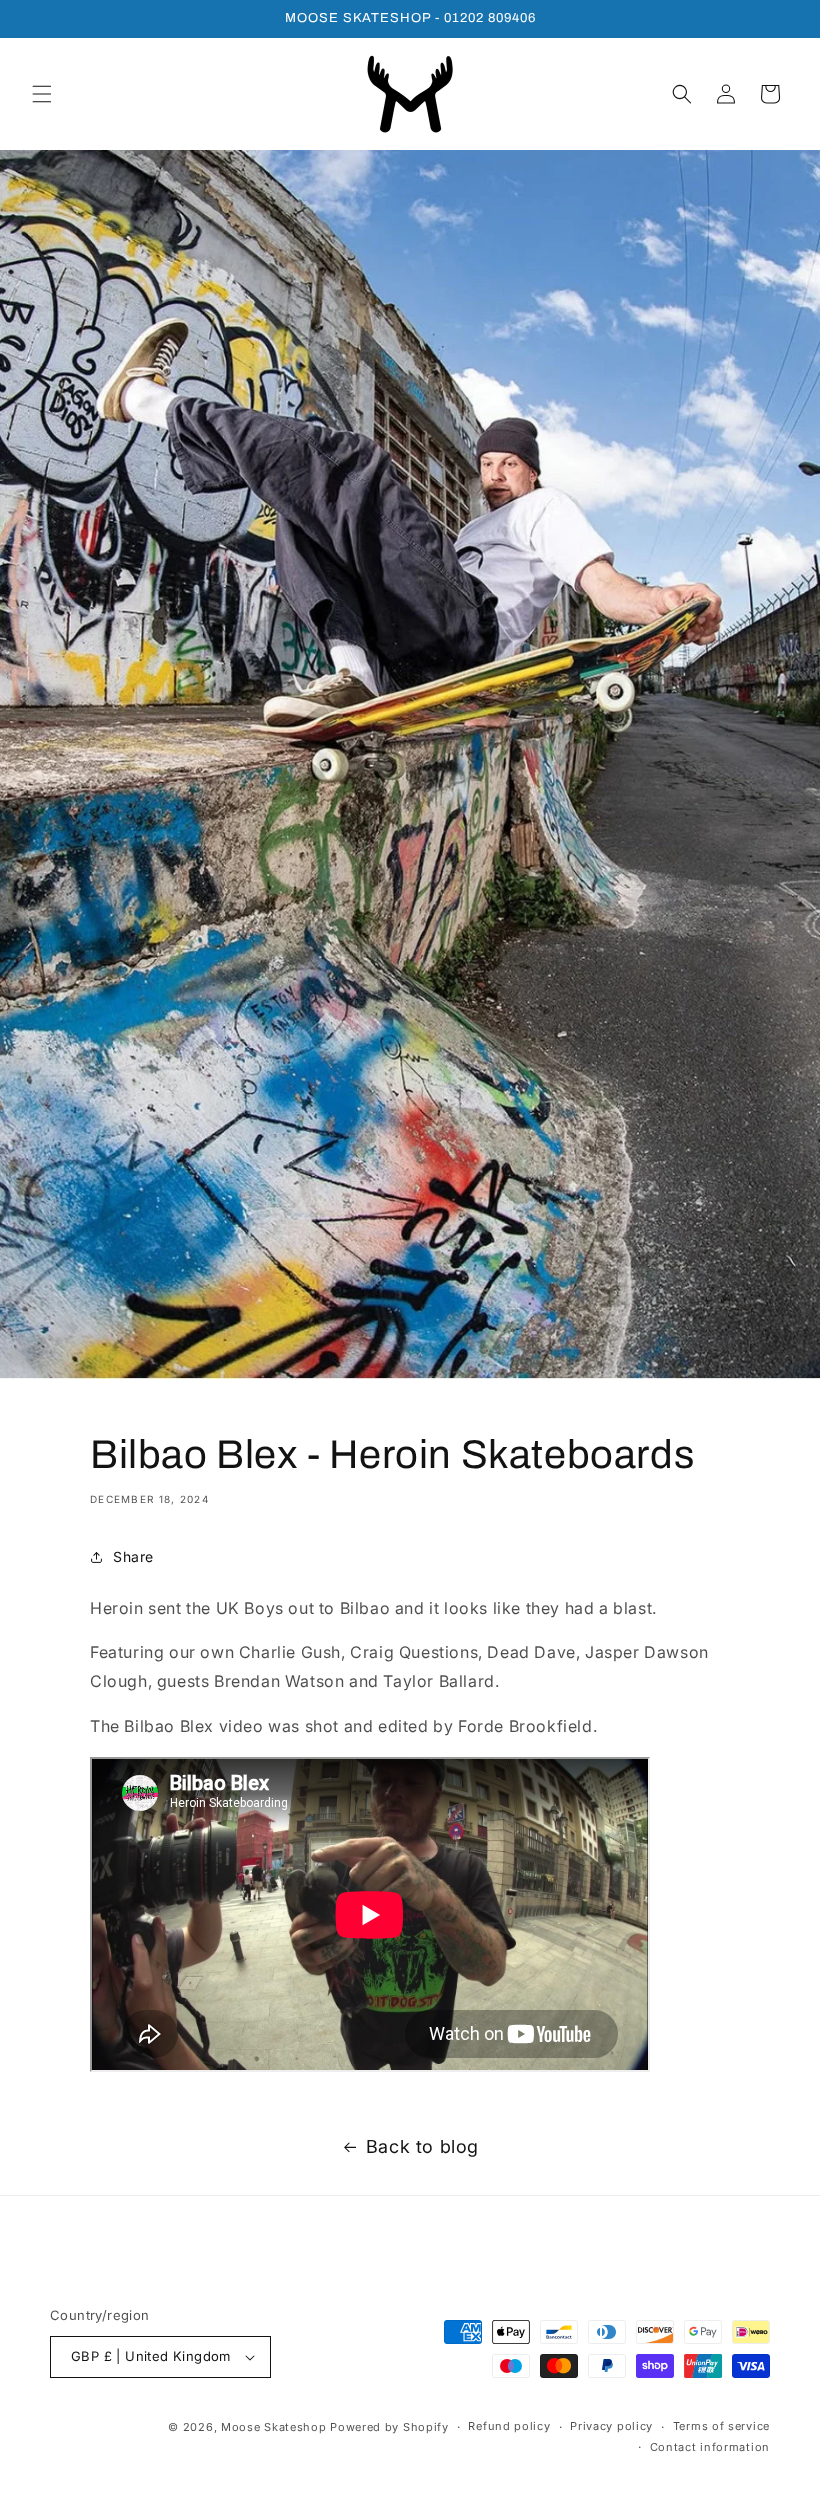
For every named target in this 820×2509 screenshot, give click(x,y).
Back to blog (422, 2146)
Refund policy (509, 2426)
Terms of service (721, 2426)
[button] (42, 94)
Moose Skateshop (274, 2427)
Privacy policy (611, 2426)
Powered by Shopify (389, 2427)
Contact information (710, 2447)
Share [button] (133, 1556)
